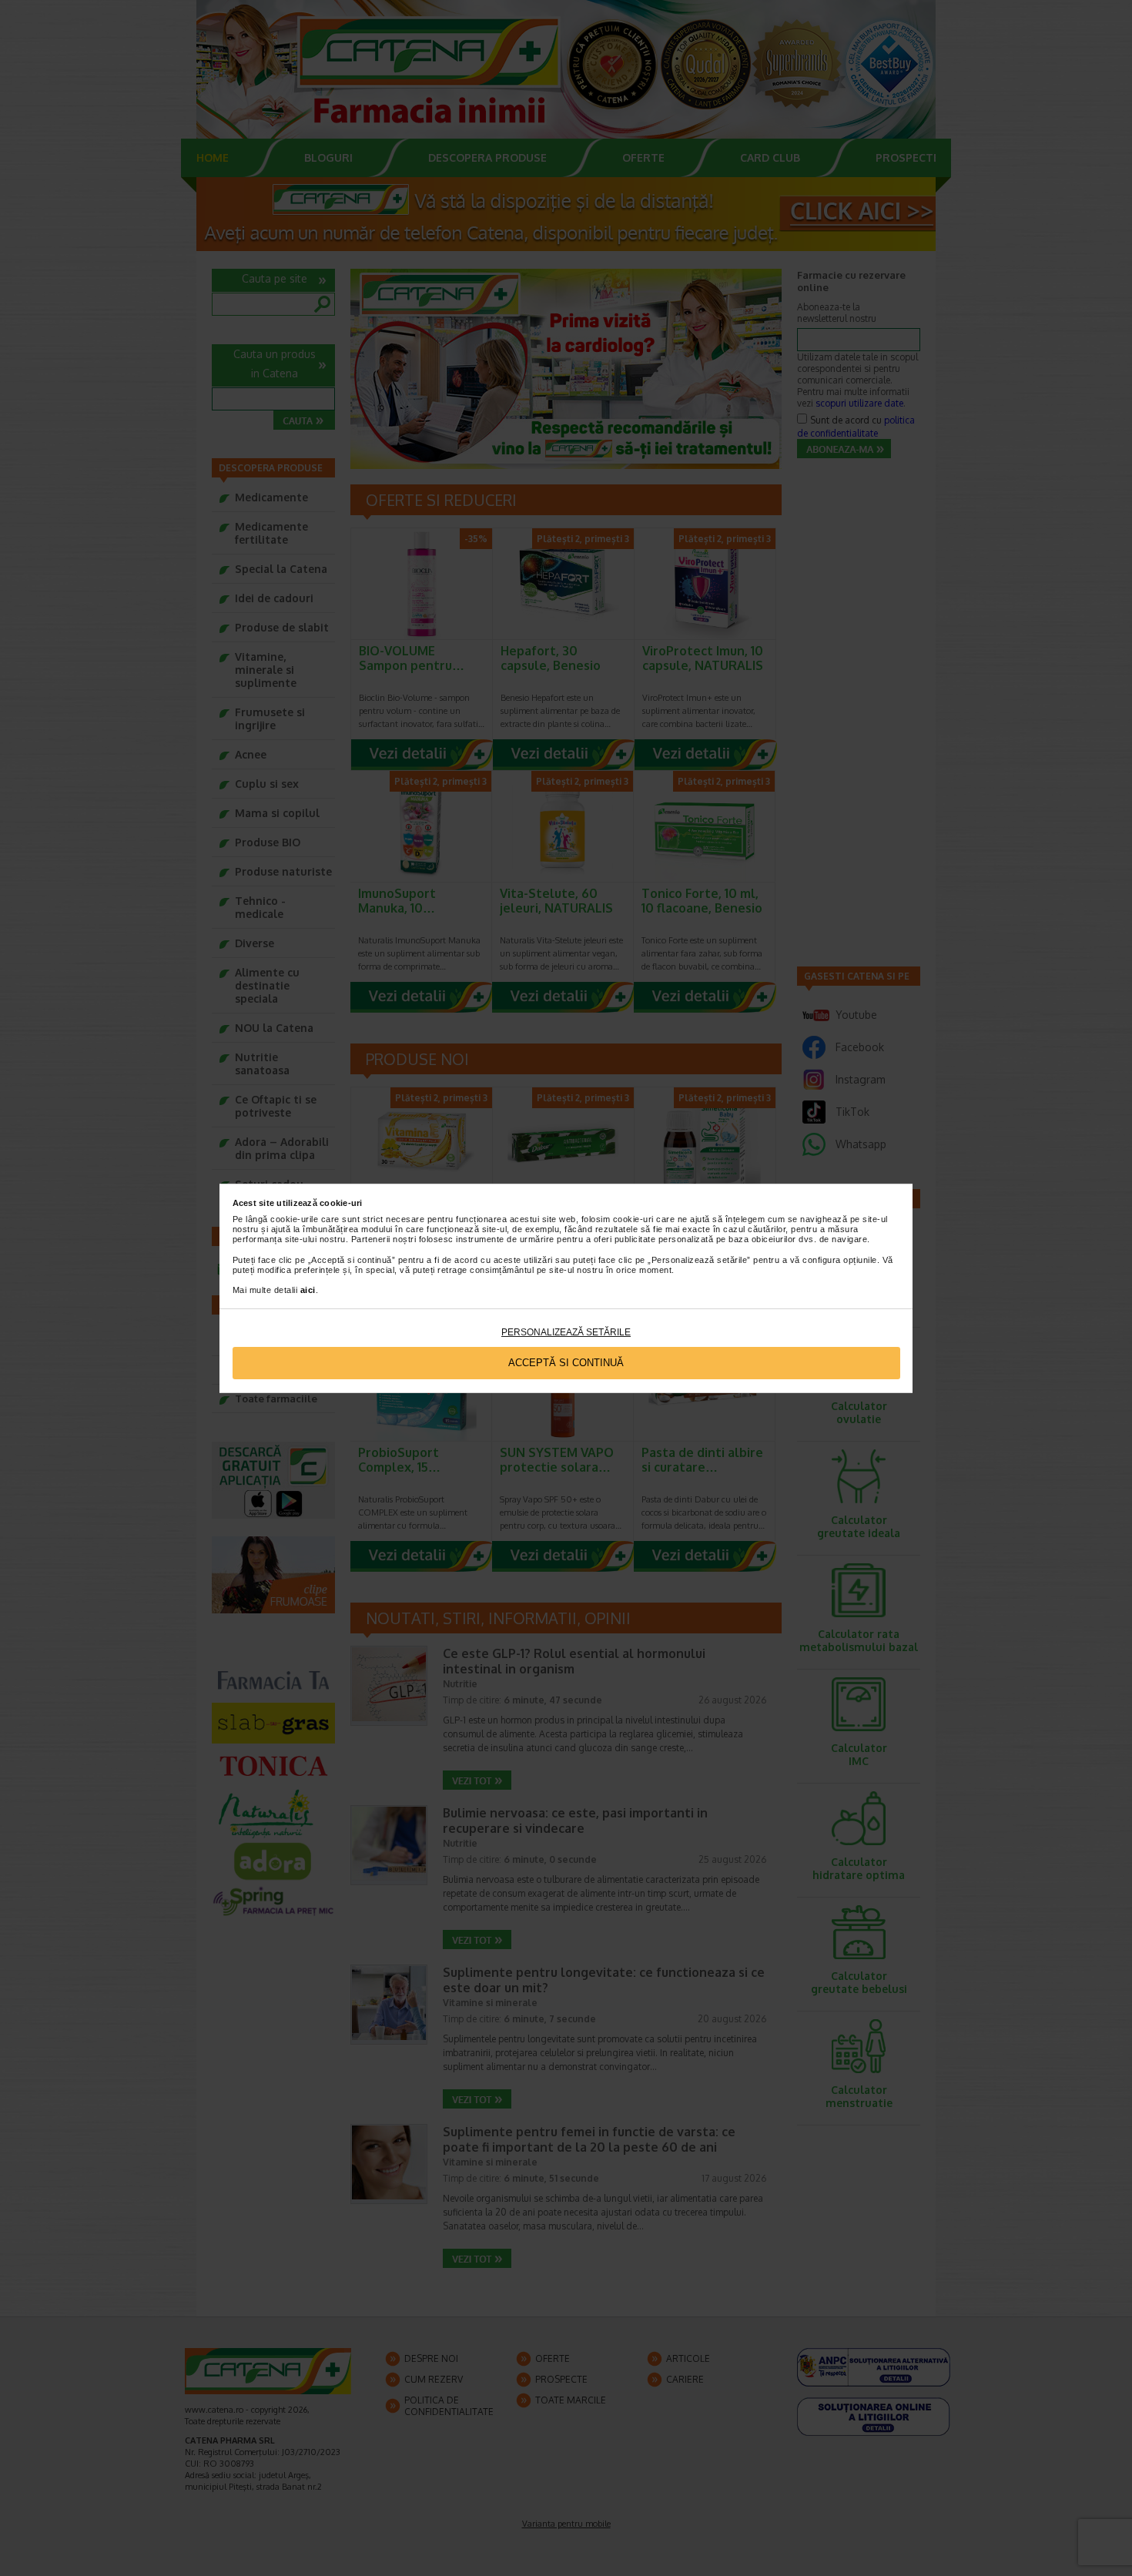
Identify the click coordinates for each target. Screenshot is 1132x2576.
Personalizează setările (566, 1332)
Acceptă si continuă (566, 1363)
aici (308, 1290)
